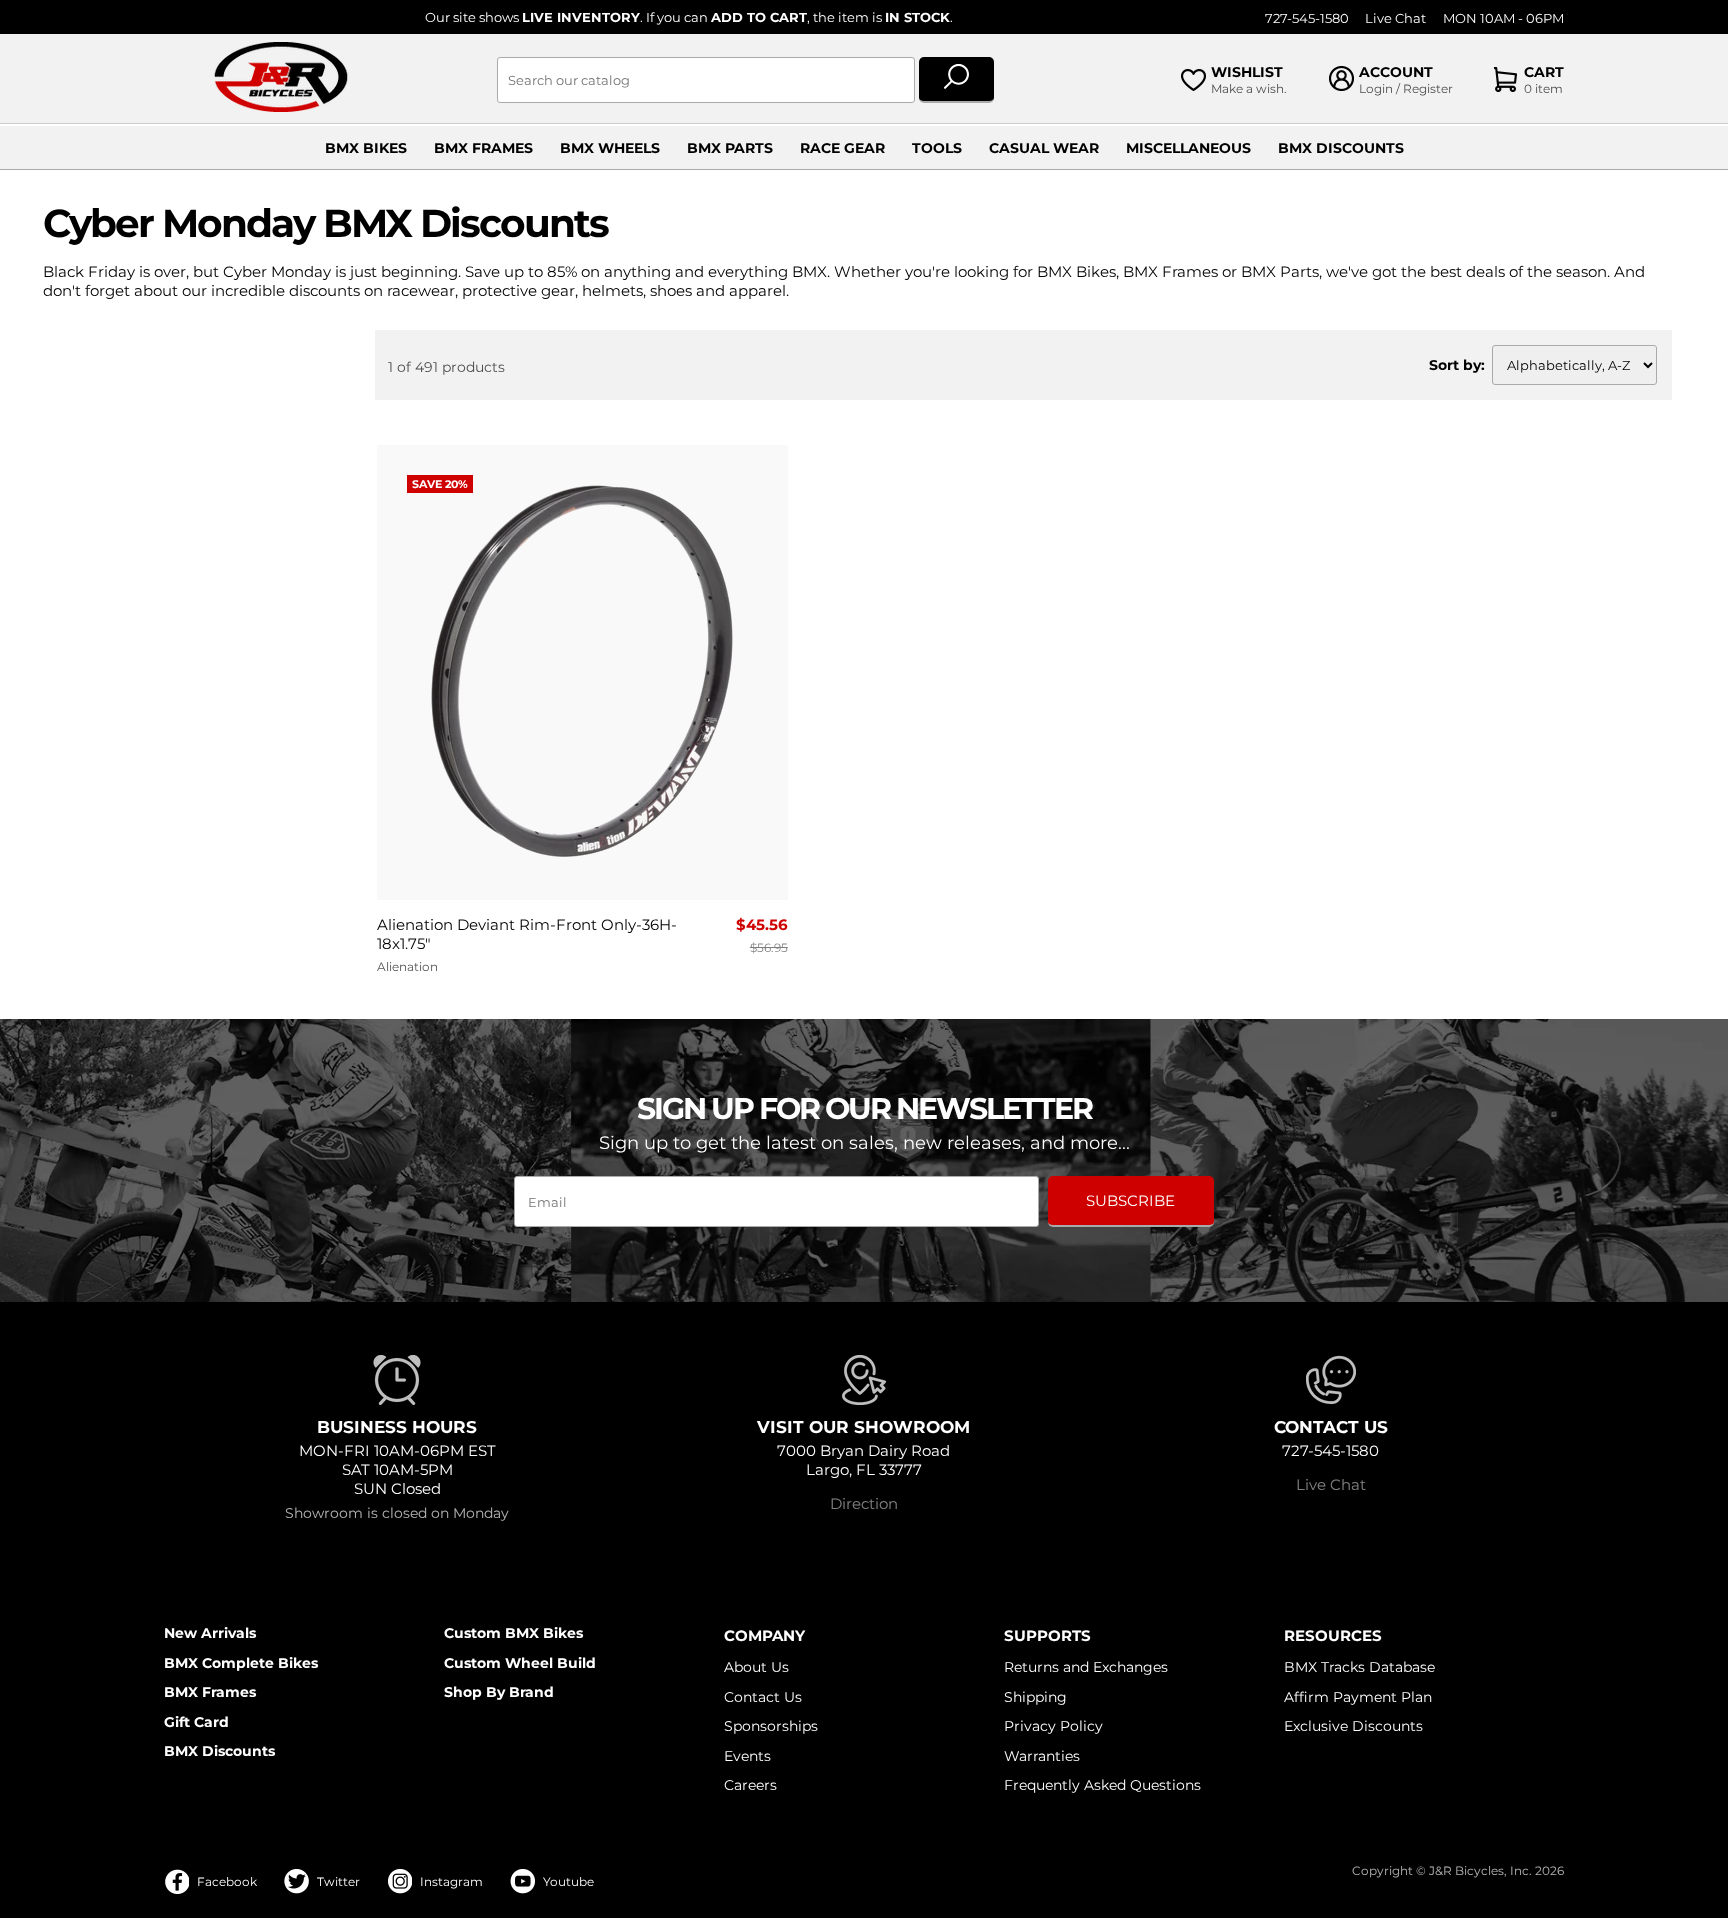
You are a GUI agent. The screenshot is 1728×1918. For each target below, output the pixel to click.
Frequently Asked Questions (1102, 1785)
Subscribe (1130, 1200)
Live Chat (1395, 18)
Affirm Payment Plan (1358, 1697)
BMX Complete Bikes (241, 1663)
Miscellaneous (1188, 148)
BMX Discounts (1341, 148)
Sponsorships (771, 1726)
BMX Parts (730, 148)
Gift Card (196, 1722)
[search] (956, 80)
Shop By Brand (499, 1692)
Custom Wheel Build (520, 1663)
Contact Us (763, 1697)
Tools (937, 148)
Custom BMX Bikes (513, 1633)
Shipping (1035, 1697)
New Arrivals (210, 1633)
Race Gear (842, 148)
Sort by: (1457, 365)
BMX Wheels (610, 148)
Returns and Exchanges (1086, 1667)
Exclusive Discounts (1353, 1726)
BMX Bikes (366, 148)
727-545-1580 (1307, 18)
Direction (864, 1503)
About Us (756, 1667)
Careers (750, 1785)
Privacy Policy (1053, 1726)
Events (747, 1756)
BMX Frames (483, 148)
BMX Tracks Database (1359, 1667)
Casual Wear (1044, 148)
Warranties (1042, 1756)
